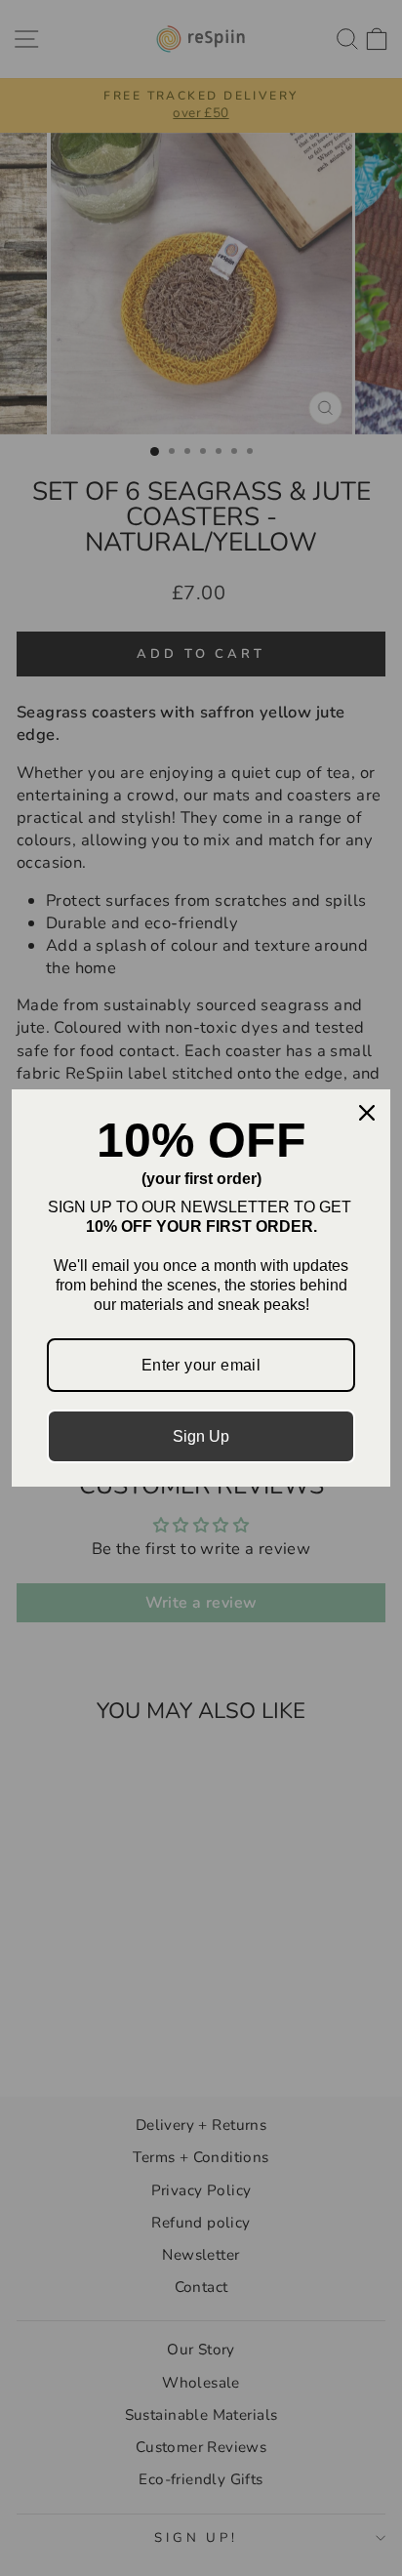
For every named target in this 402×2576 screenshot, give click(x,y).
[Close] (367, 1113)
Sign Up (201, 1436)
